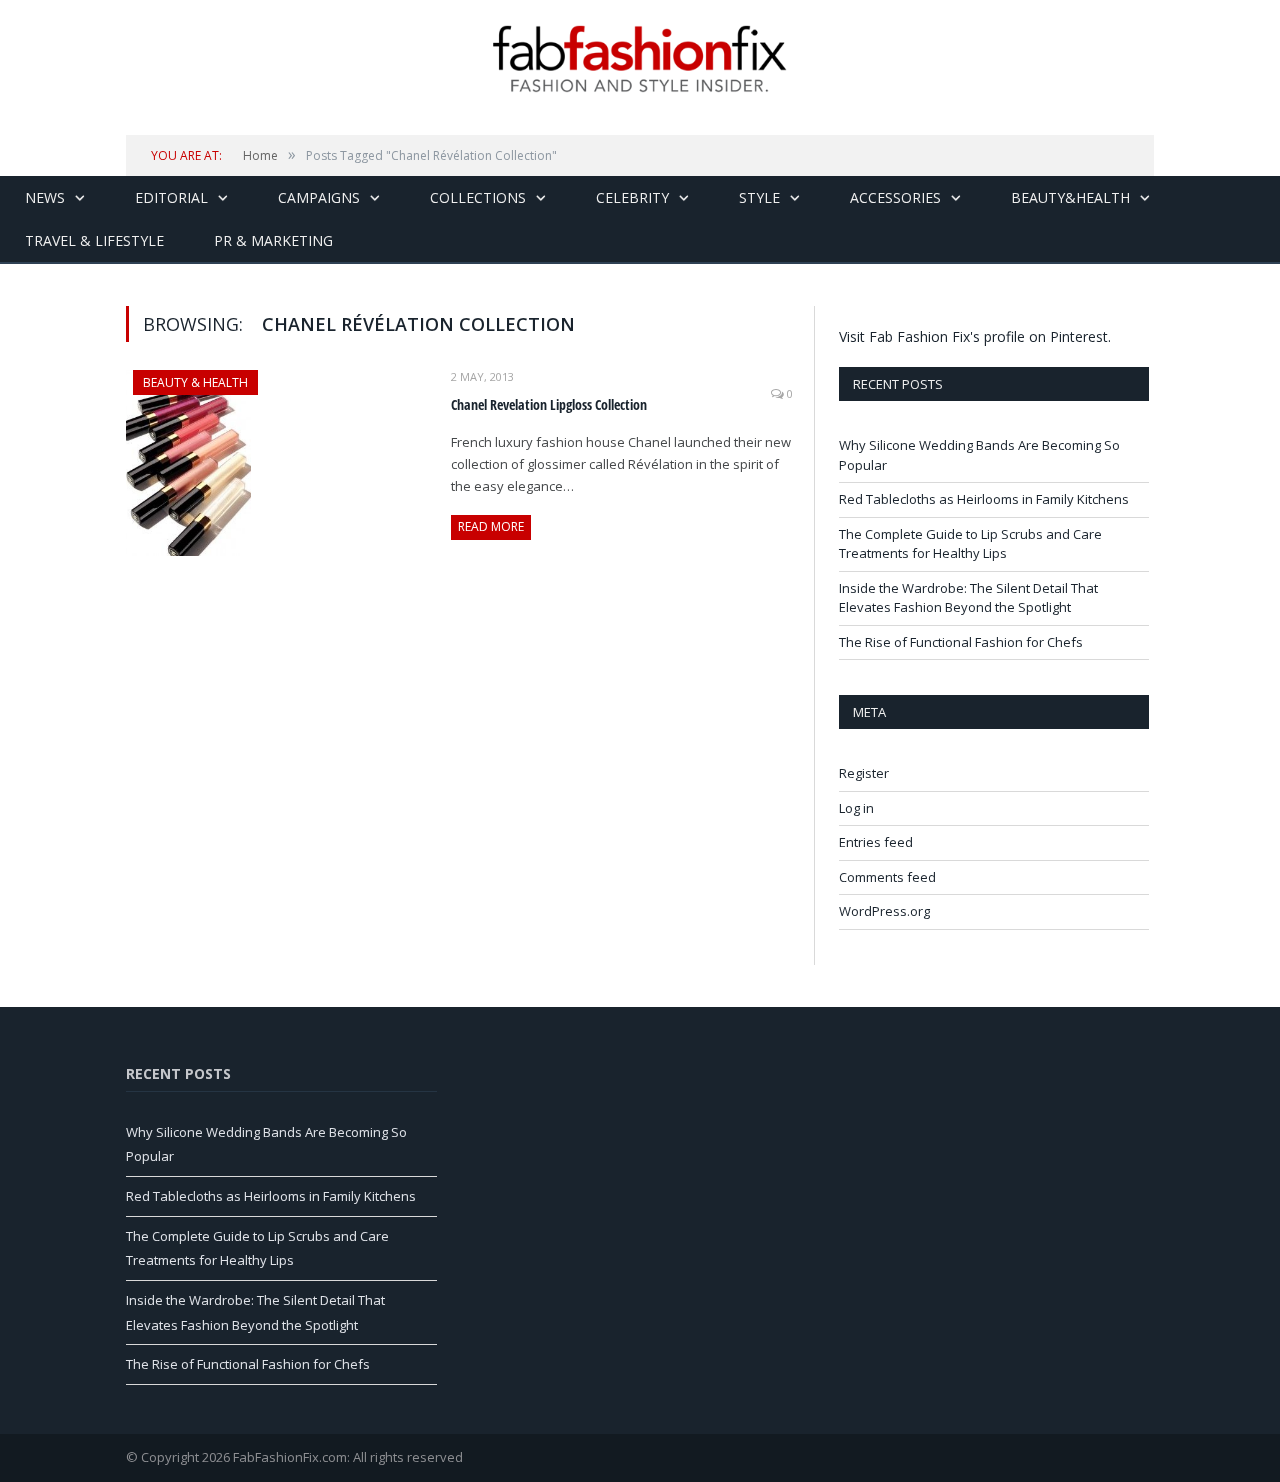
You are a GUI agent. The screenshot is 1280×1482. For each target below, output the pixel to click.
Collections (478, 197)
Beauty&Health (1070, 197)
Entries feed (876, 842)
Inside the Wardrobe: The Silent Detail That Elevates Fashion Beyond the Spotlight (968, 598)
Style (759, 197)
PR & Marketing (273, 240)
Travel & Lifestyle (94, 240)
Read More (491, 526)
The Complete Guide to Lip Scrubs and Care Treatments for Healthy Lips (970, 544)
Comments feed (887, 877)
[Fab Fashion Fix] (640, 59)
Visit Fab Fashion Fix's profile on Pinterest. (975, 336)
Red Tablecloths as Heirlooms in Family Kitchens (984, 499)
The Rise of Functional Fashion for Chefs (961, 642)
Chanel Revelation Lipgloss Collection (549, 404)
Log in (856, 808)
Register (864, 773)
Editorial (171, 197)
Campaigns (319, 197)
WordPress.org (884, 911)
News (45, 197)
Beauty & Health (195, 382)
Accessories (895, 197)
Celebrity (632, 197)
